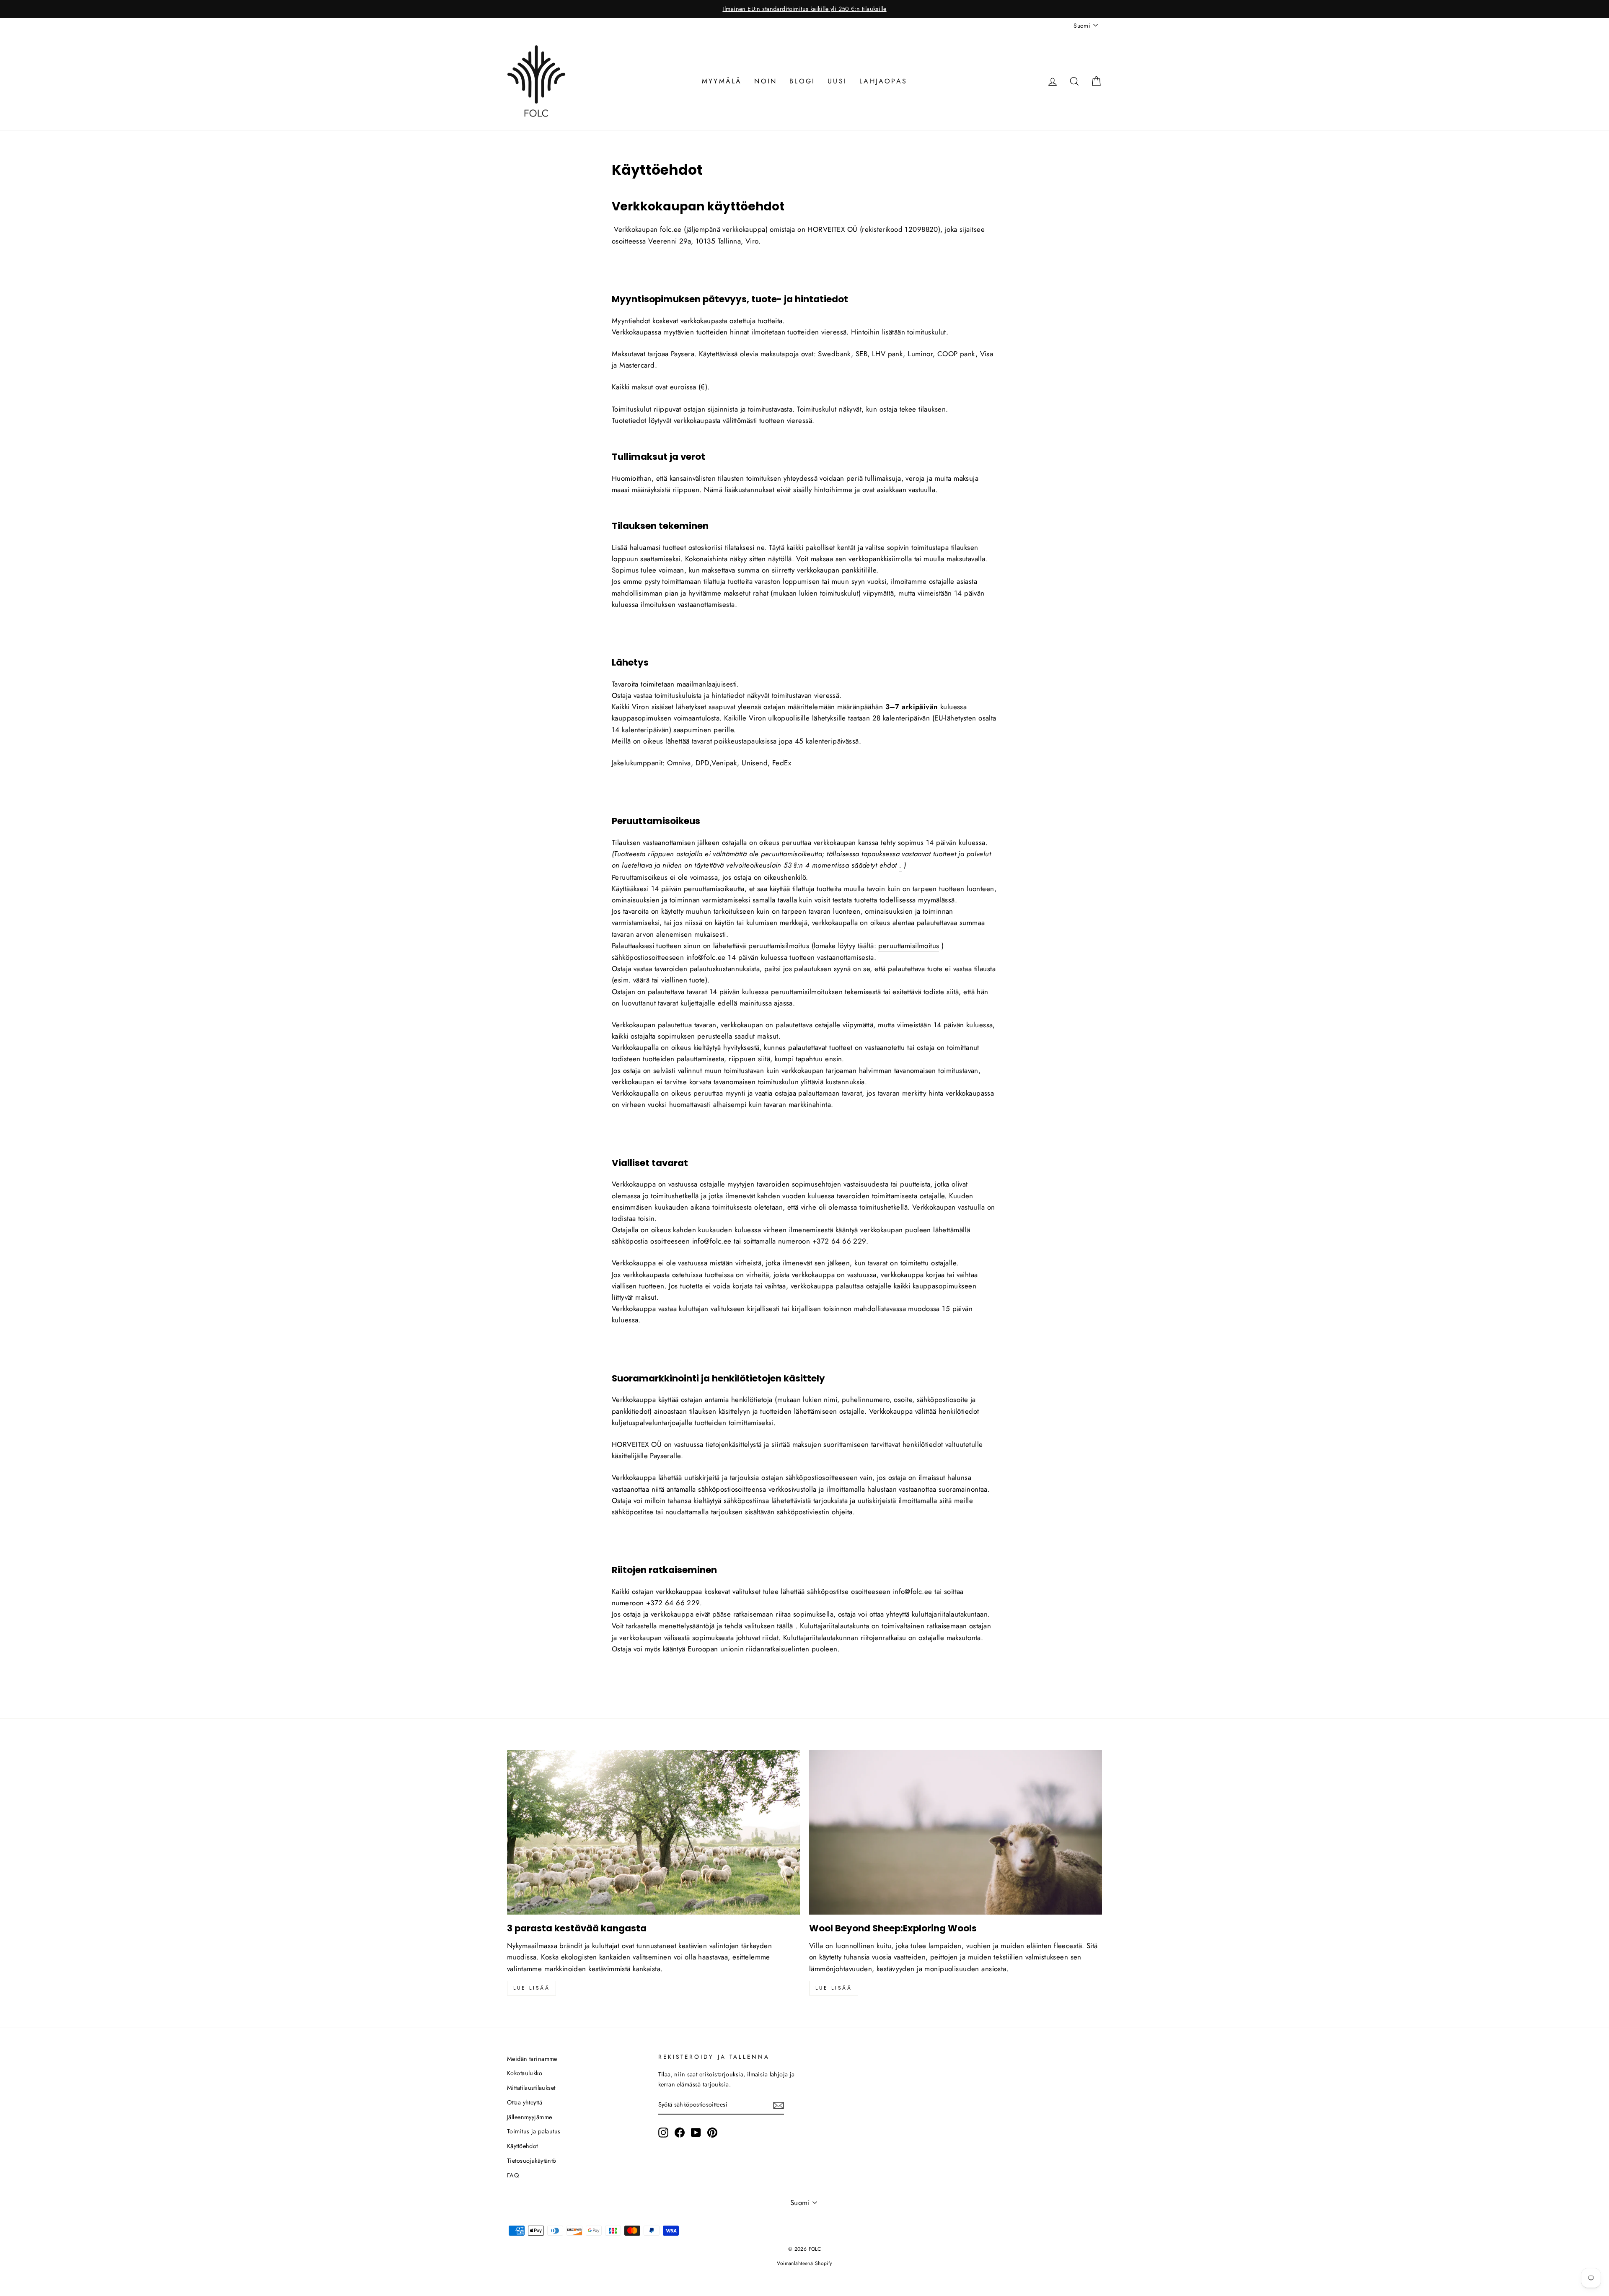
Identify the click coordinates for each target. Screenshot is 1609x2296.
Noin (766, 81)
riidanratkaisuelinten (777, 1649)
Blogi (802, 81)
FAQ (513, 2175)
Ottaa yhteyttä (525, 2102)
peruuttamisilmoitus (909, 946)
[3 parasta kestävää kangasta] (653, 1832)
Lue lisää (532, 1988)
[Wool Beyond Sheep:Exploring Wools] (956, 1832)
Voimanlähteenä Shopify (804, 2263)
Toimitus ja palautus (534, 2131)
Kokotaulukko (525, 2073)
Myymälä (722, 81)
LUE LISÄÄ (834, 1988)
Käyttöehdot (523, 2146)
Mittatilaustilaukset (531, 2088)
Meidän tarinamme (532, 2059)
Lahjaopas (883, 81)
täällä (785, 1626)
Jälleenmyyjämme (529, 2117)
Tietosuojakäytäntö (532, 2161)
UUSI (837, 81)
